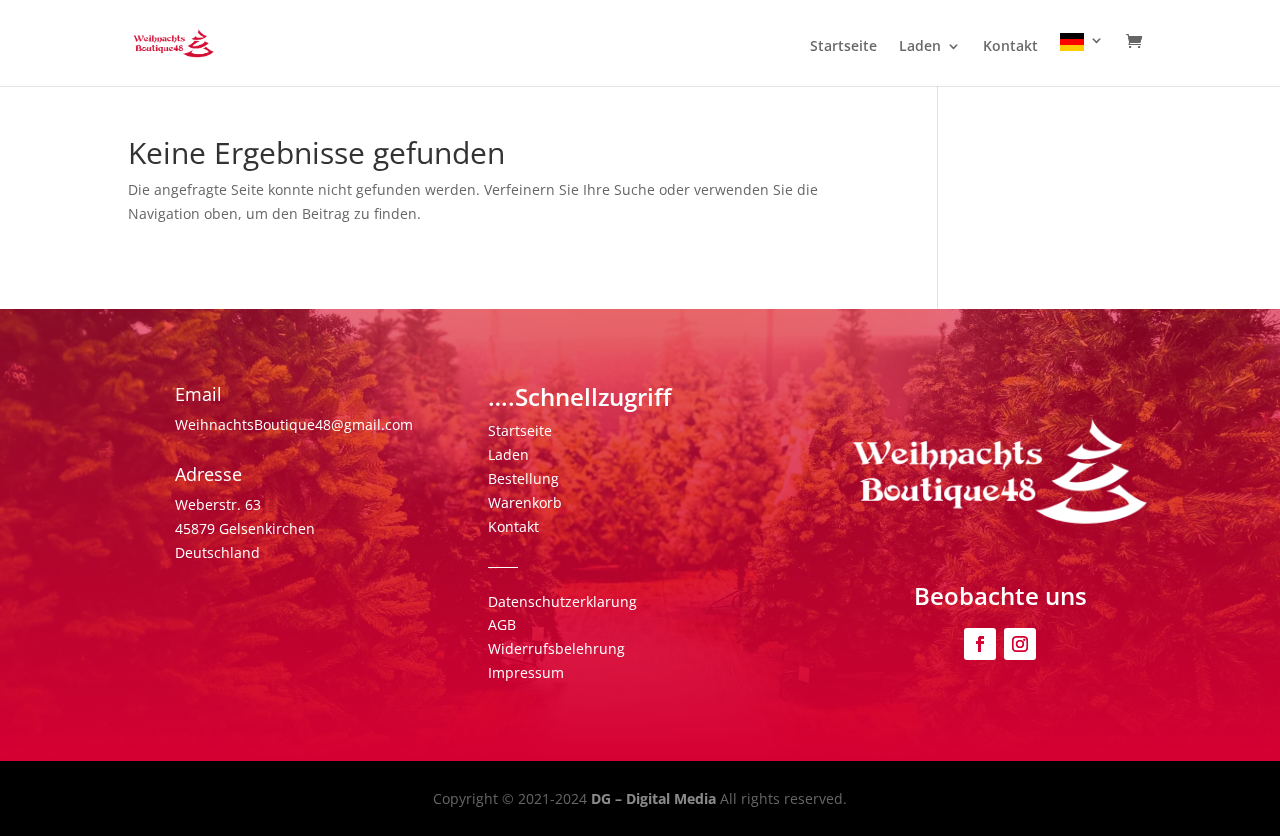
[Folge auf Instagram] (1020, 644)
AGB (502, 624)
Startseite (843, 47)
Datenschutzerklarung (562, 601)
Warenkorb (525, 502)
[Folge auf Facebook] (980, 644)
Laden (920, 47)
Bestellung (523, 478)
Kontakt (1010, 47)
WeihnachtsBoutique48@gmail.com (294, 424)
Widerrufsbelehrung (556, 648)
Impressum (526, 672)
